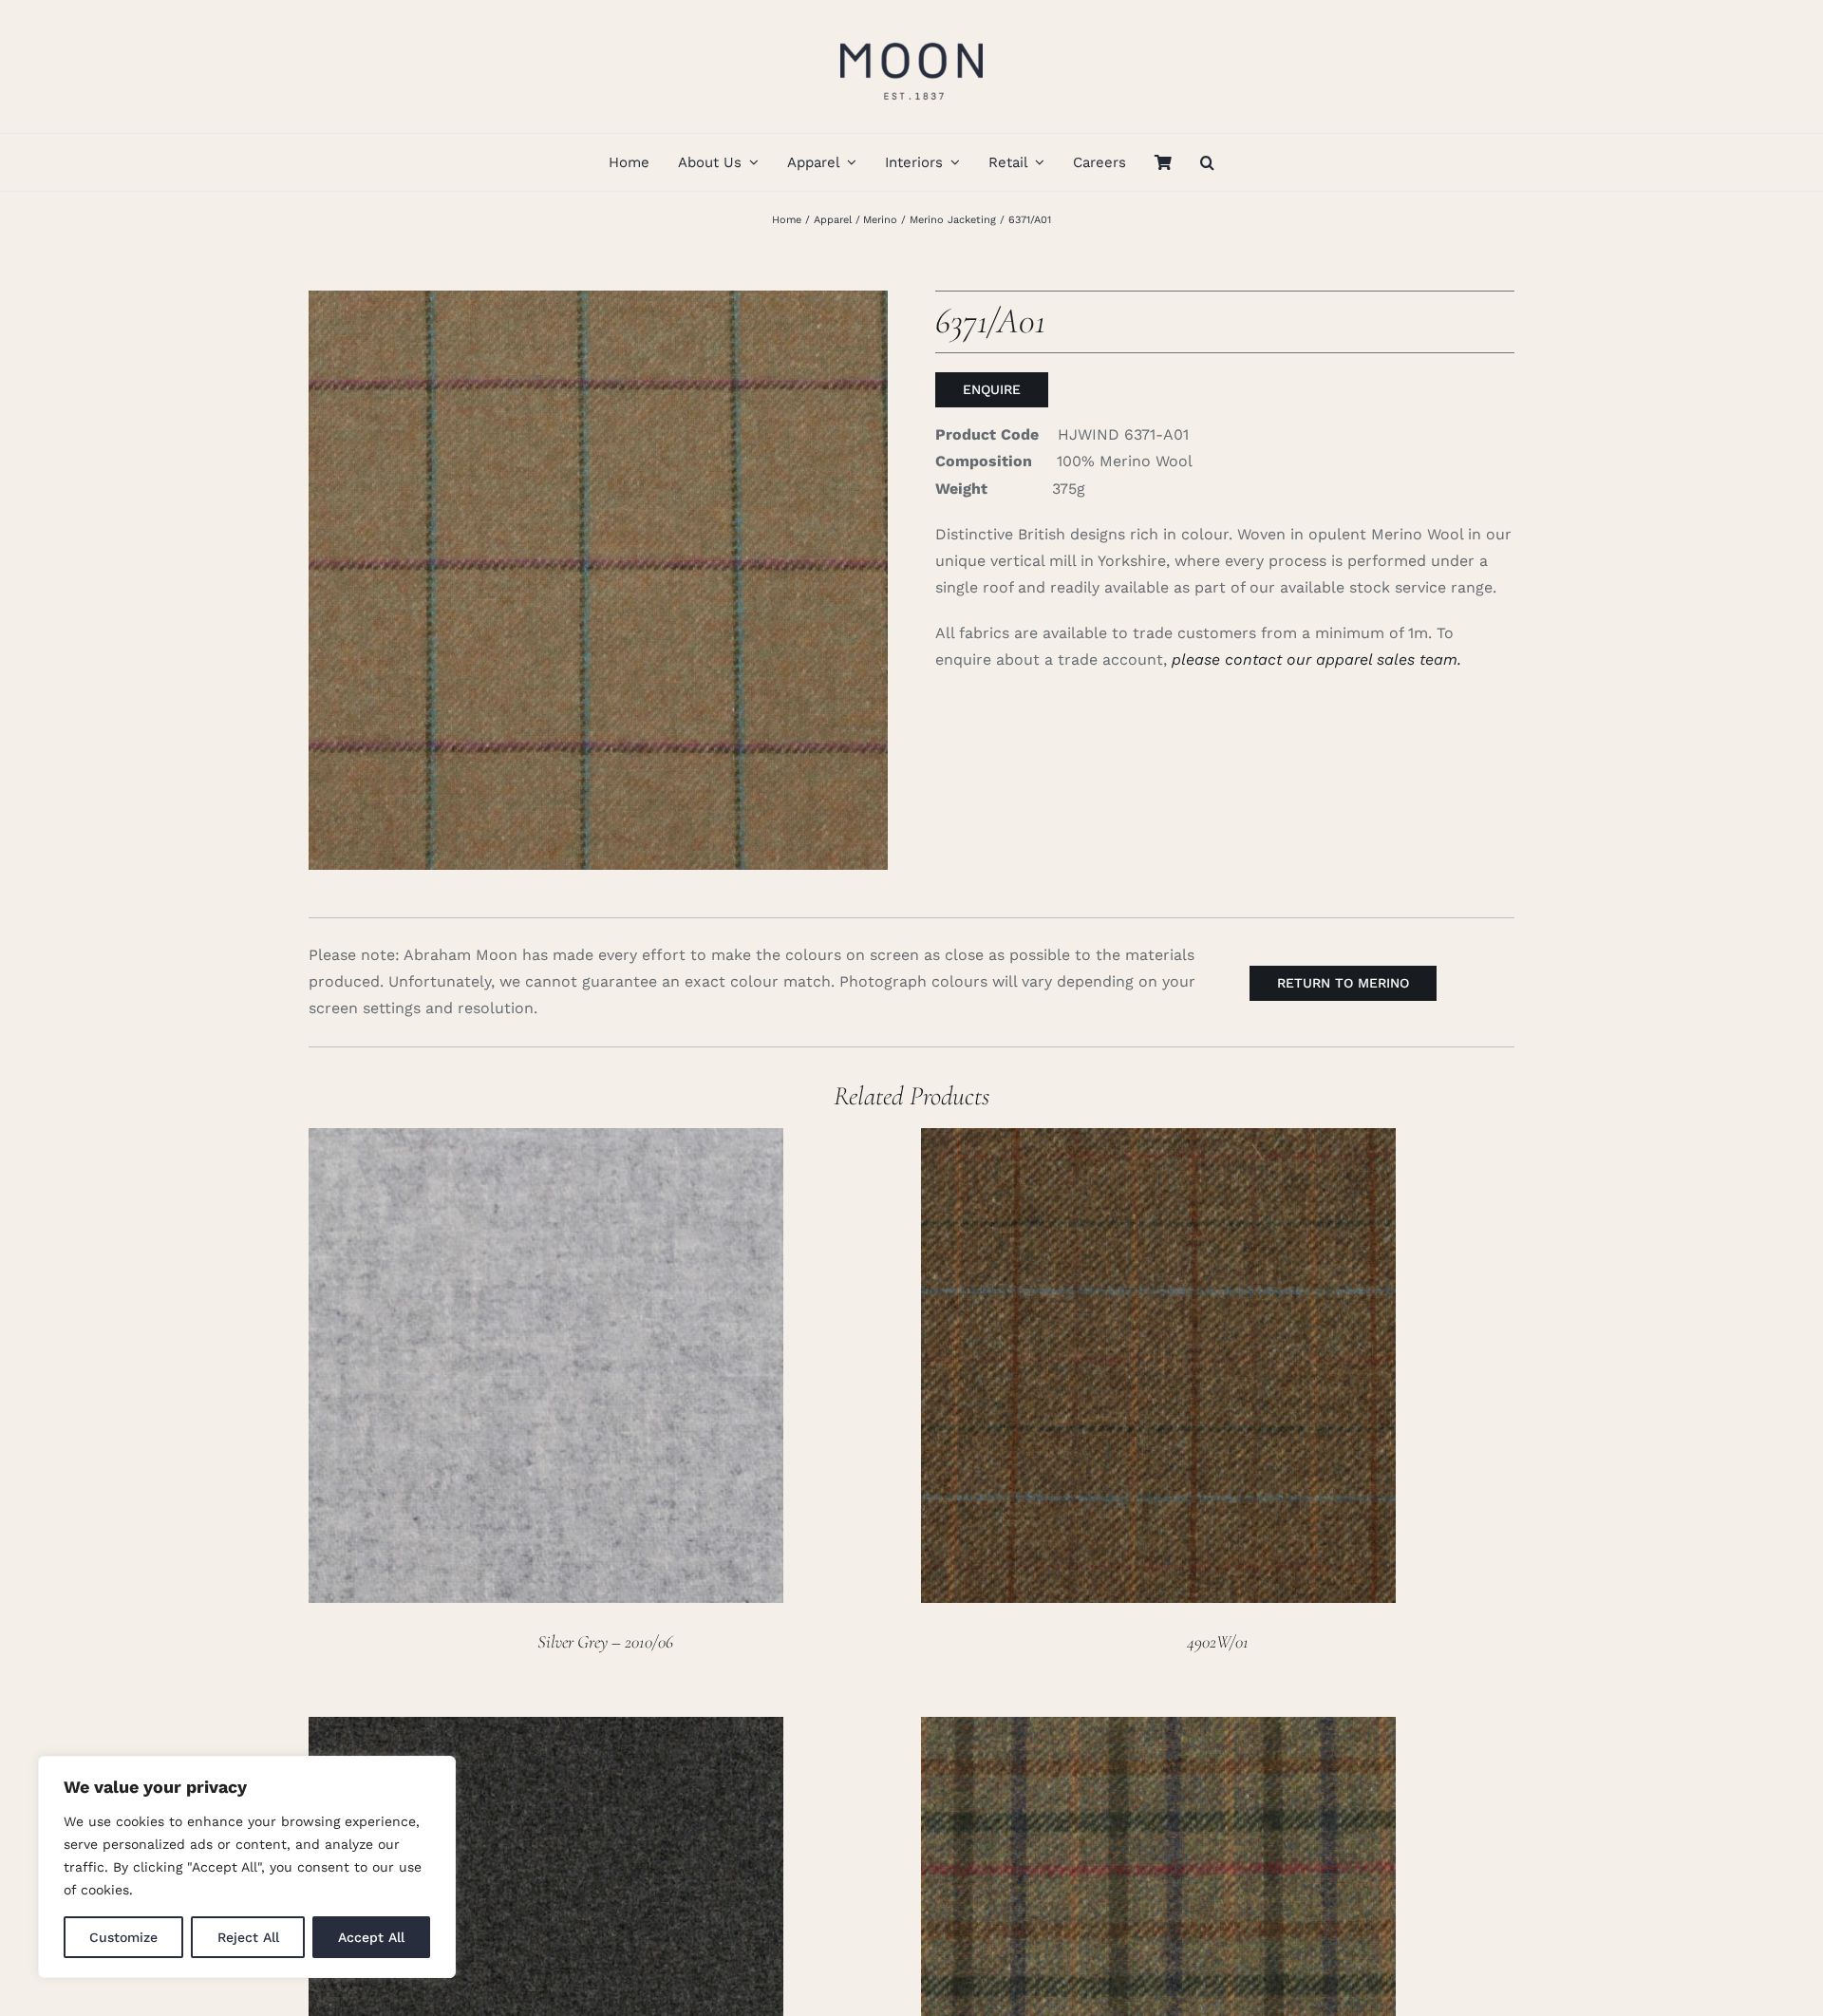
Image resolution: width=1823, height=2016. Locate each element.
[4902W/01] (1158, 1141)
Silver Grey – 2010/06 (605, 1641)
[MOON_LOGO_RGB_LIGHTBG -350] (911, 36)
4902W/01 (1218, 1641)
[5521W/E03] (1158, 1730)
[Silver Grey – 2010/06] (546, 1141)
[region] (247, 1867)
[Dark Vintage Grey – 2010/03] (546, 1730)
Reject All (248, 1937)
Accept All (371, 1937)
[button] (1207, 162)
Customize (123, 1937)
